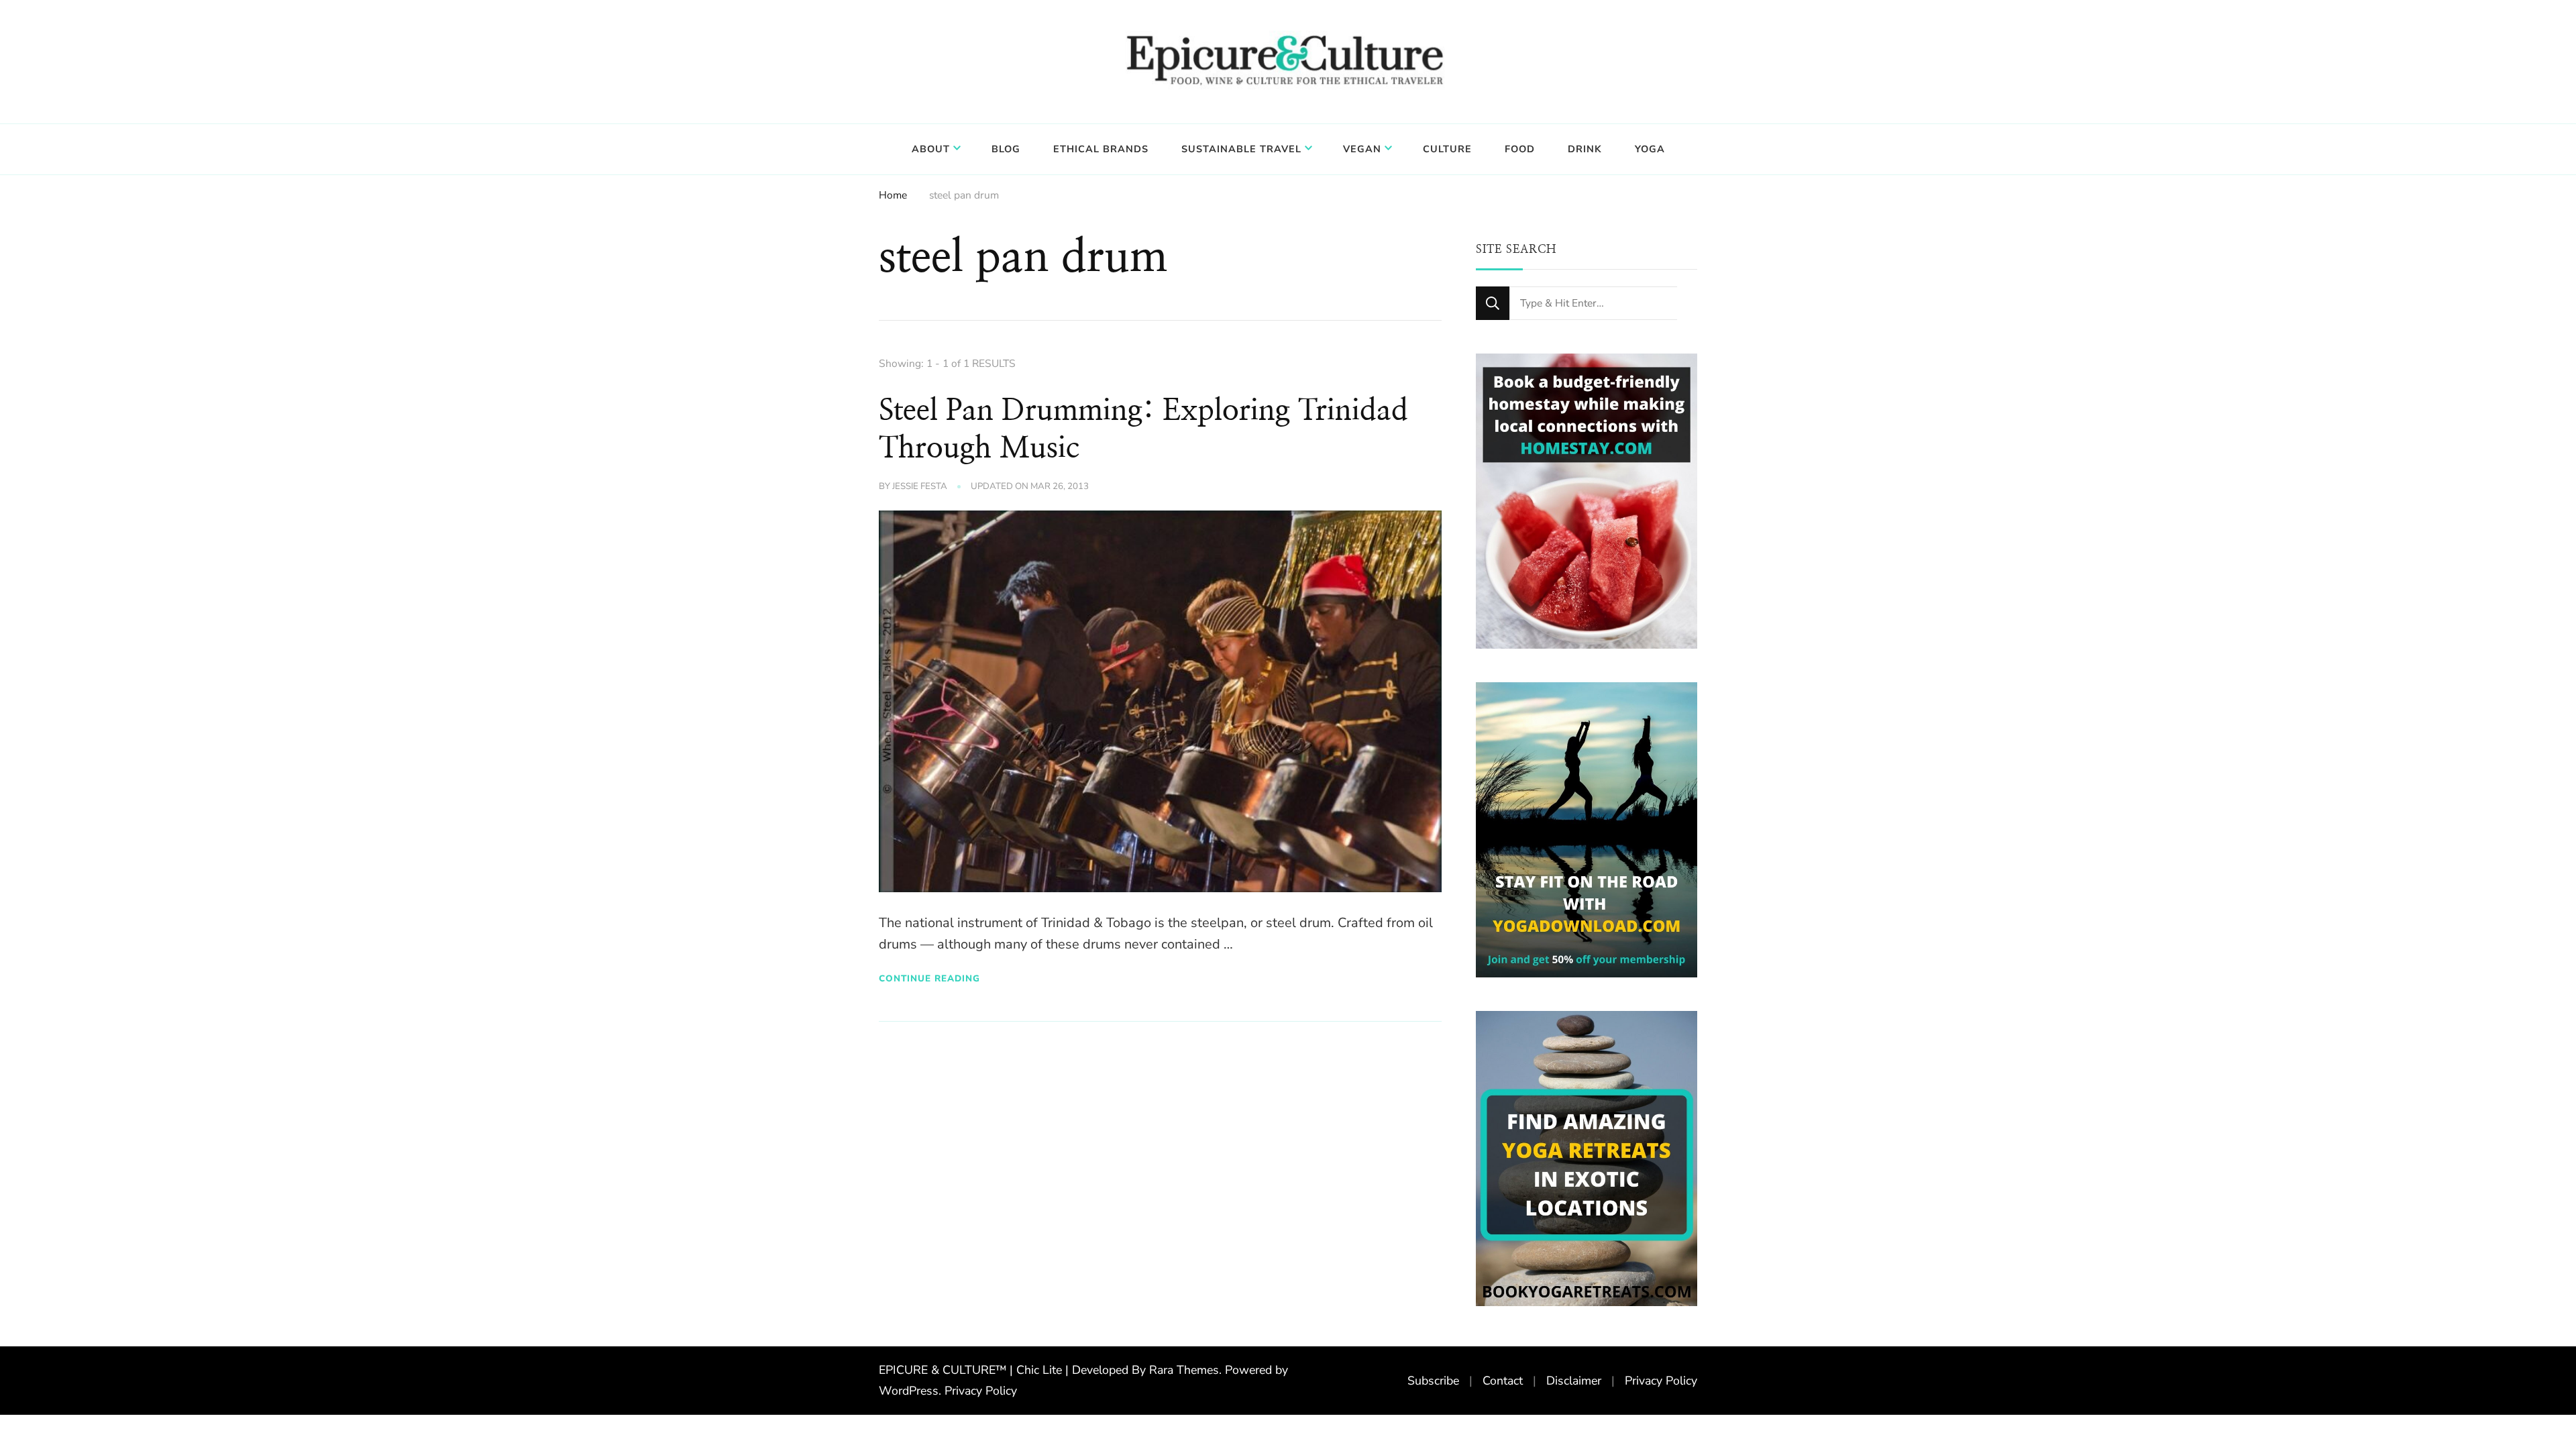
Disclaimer (1574, 1381)
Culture (1447, 149)
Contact (1503, 1381)
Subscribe (1433, 1381)
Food (1520, 149)
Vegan (1362, 149)
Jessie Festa (920, 486)
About (931, 149)
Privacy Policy (981, 1391)
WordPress (909, 1391)
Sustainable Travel (1241, 149)
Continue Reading (929, 978)
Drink (1585, 149)
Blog (1006, 149)
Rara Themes (1184, 1370)
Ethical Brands (1101, 149)
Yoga (1650, 149)
